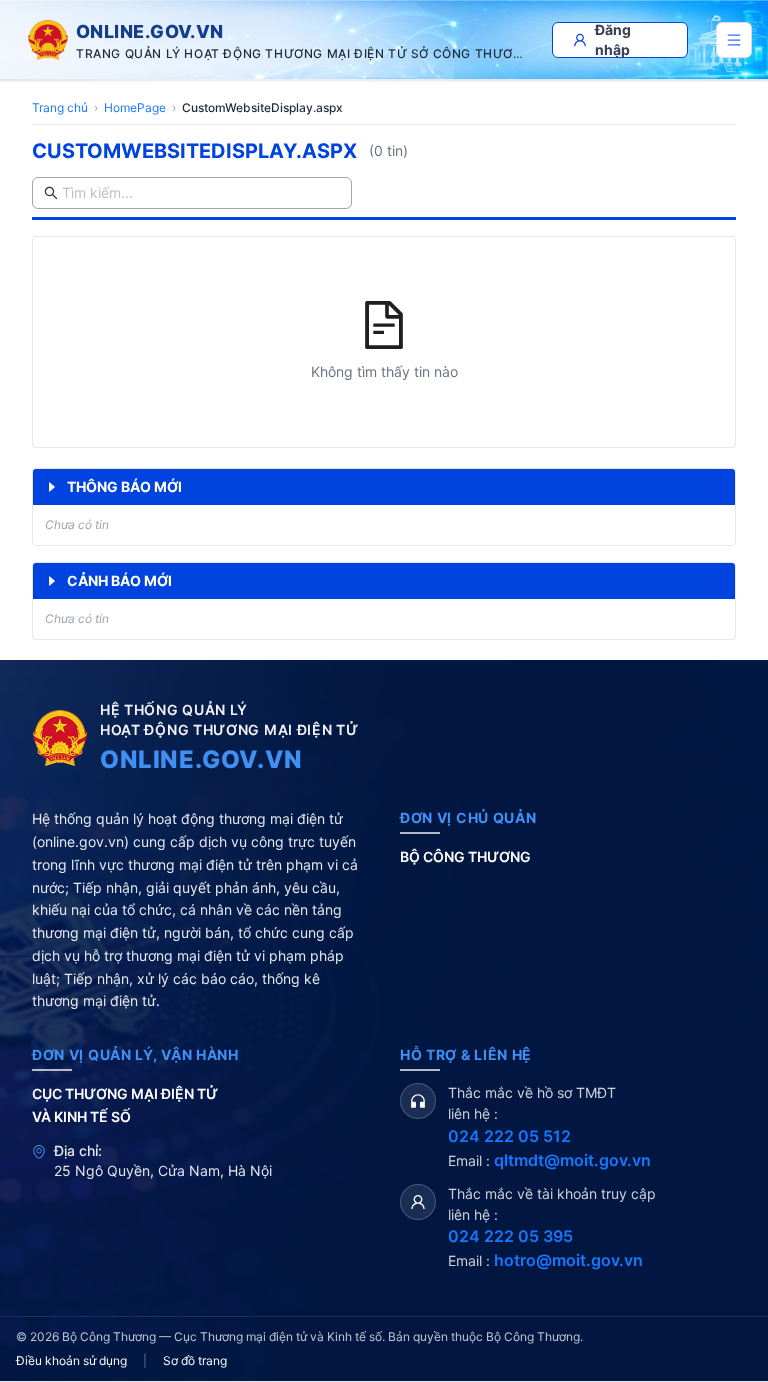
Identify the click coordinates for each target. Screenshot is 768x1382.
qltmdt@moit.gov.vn (572, 1160)
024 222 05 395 (510, 1236)
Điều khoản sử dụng (71, 1360)
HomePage (135, 107)
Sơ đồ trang (195, 1360)
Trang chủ (60, 107)
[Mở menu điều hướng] (734, 40)
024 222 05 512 (509, 1136)
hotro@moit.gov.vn (568, 1260)
